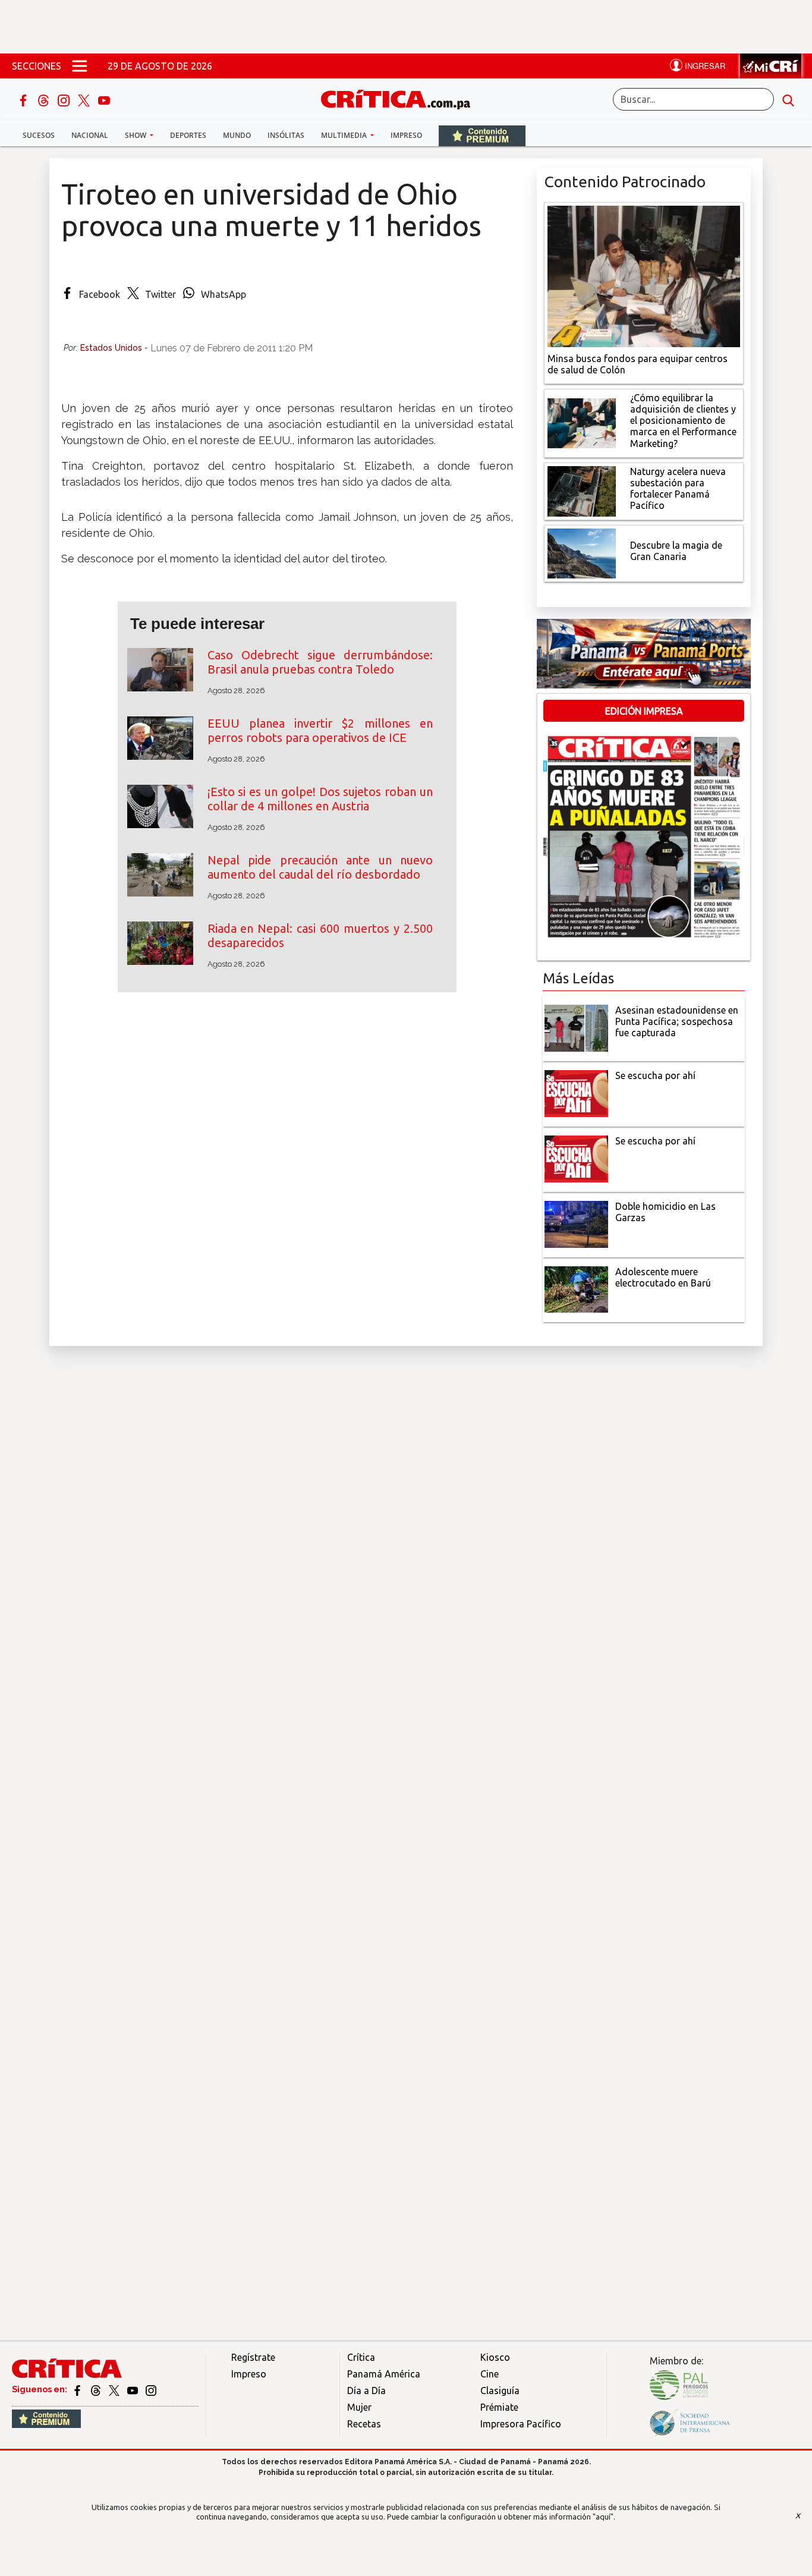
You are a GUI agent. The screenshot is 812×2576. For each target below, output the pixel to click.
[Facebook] (24, 99)
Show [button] (136, 135)
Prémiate (499, 2407)
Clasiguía (500, 2391)
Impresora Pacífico (521, 2424)
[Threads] (45, 99)
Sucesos (39, 135)
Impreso (406, 135)
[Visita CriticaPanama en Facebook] (78, 2389)
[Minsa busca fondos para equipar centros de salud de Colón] (644, 275)
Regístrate (253, 2357)
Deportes (188, 135)
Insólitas (286, 135)
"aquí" (603, 2517)
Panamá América (384, 2374)
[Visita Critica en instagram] (151, 2389)
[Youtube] (104, 99)
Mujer (359, 2407)
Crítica (361, 2357)
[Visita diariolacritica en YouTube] (133, 2389)
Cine (490, 2374)
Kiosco (495, 2357)
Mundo (237, 135)
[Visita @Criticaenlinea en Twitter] (97, 2389)
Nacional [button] (90, 135)
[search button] (788, 99)
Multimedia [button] (345, 135)
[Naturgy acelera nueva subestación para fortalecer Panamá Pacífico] (582, 490)
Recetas (364, 2424)
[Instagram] (65, 99)
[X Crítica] (85, 99)
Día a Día (366, 2391)
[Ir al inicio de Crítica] (401, 98)
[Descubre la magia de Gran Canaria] (582, 552)
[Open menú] (80, 66)
